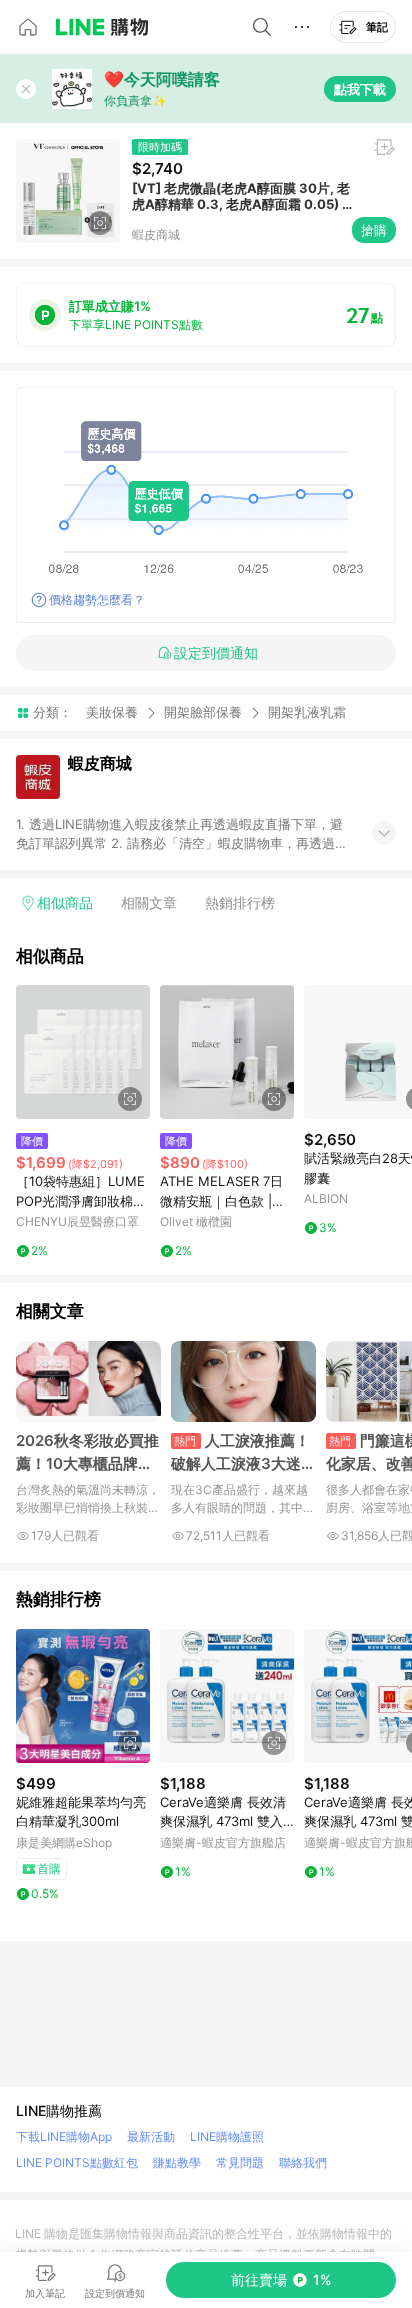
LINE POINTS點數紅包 (77, 2162)
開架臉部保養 (203, 712)
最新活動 (151, 2136)
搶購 (374, 230)
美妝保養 (112, 712)
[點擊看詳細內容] (83, 1052)
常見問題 (240, 2162)
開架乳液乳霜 (307, 712)
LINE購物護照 (227, 2136)
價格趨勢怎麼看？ (97, 599)
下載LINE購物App (64, 2136)
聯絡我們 (303, 2162)
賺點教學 (177, 2162)
